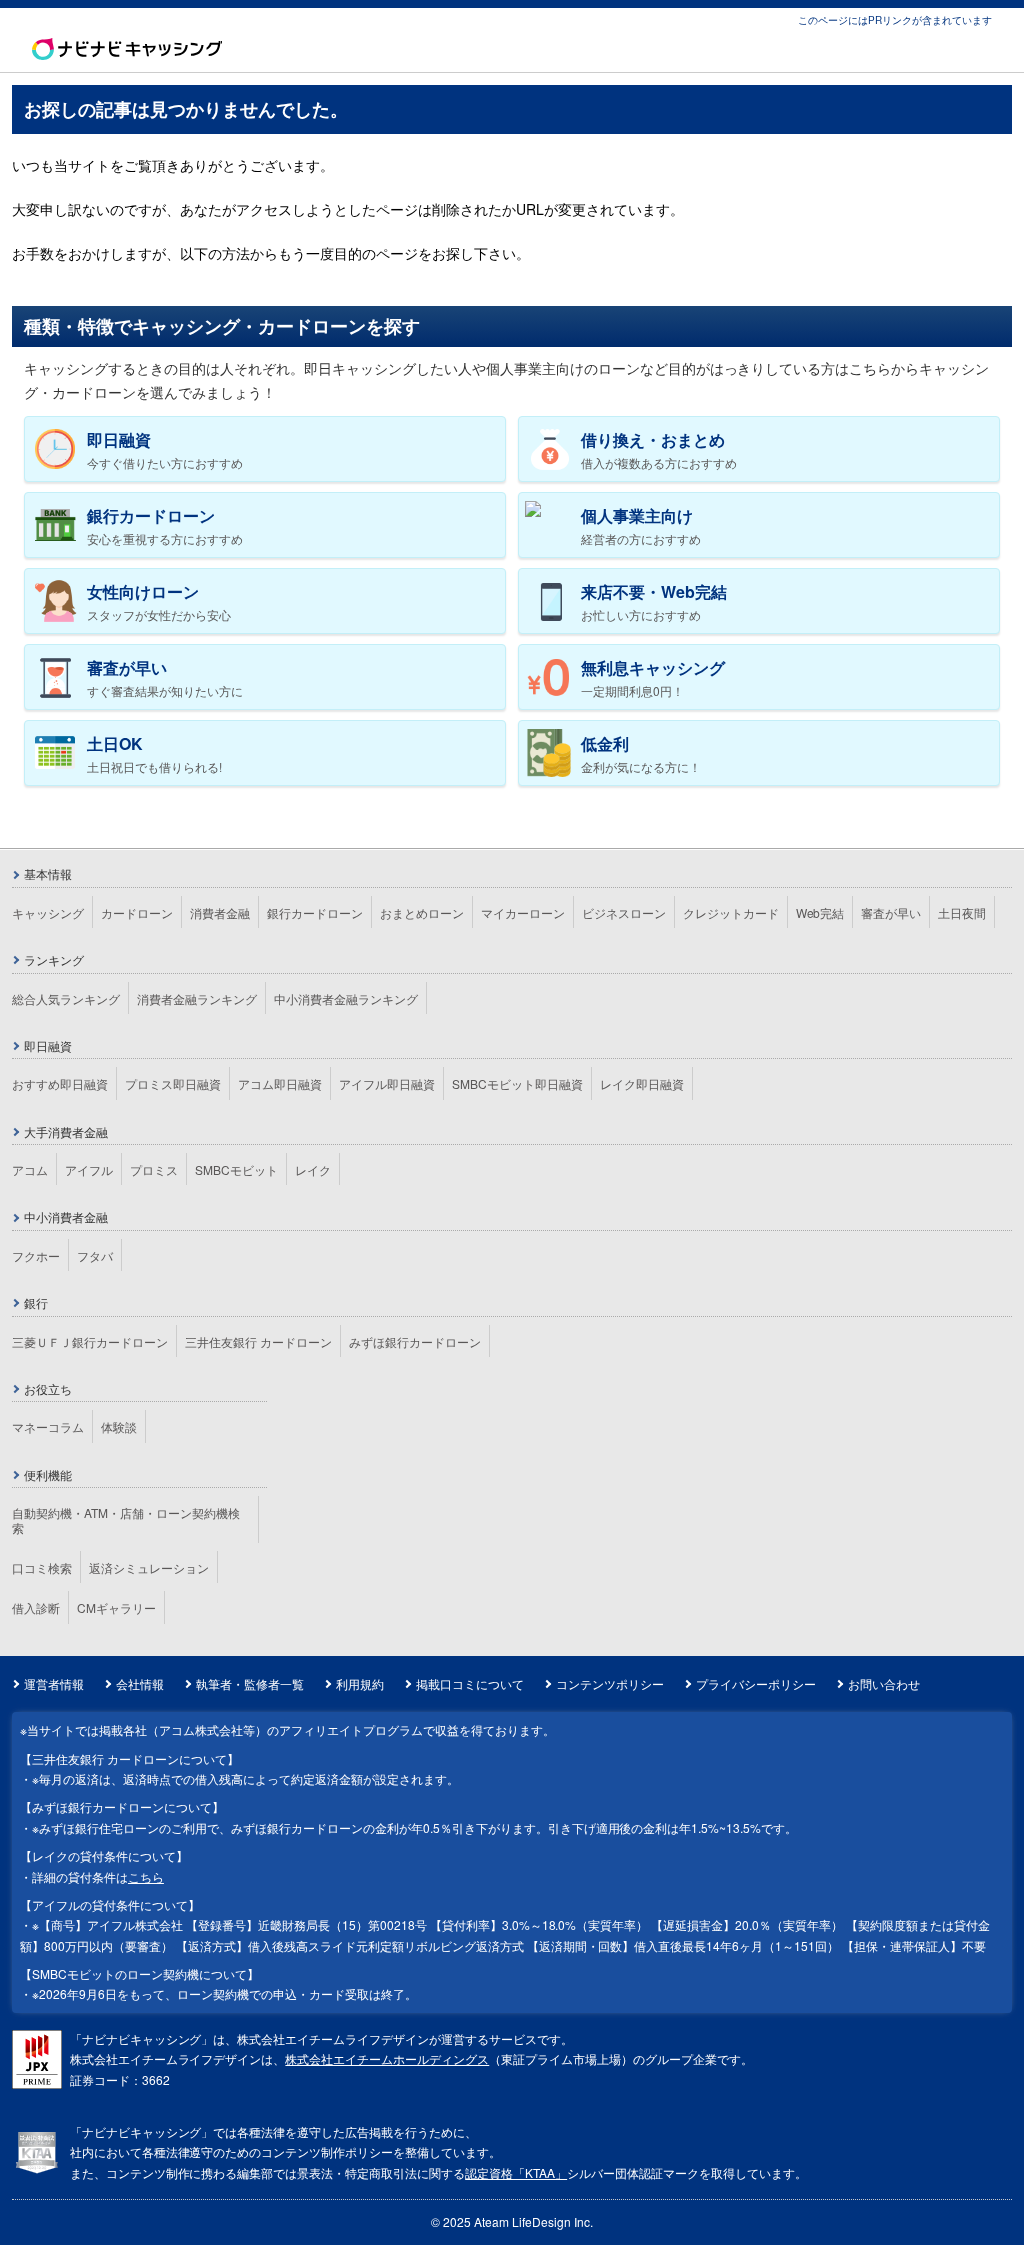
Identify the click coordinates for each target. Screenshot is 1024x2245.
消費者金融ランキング (197, 998)
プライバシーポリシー (756, 1683)
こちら (146, 1876)
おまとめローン (422, 912)
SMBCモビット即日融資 (517, 1083)
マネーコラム (48, 1426)
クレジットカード (731, 912)
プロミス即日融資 (173, 1083)
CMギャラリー (116, 1607)
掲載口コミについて (470, 1683)
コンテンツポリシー (610, 1683)
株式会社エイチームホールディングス (387, 2058)
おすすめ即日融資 (60, 1083)
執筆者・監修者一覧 (250, 1683)
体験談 (119, 1426)
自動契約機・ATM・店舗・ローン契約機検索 (126, 1519)
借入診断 (36, 1607)
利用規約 (360, 1683)
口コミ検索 (42, 1567)
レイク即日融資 (642, 1083)
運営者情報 (54, 1683)
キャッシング (48, 912)
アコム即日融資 (280, 1083)
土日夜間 (962, 912)
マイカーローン (523, 912)
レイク (313, 1169)
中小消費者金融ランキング (346, 998)
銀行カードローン (315, 912)
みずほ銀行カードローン (415, 1341)
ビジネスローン (624, 912)
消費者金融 (220, 912)
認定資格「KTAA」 (516, 2172)
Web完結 (820, 912)
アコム (30, 1169)
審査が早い (891, 912)
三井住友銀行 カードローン (258, 1341)
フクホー (36, 1255)
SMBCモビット (236, 1169)
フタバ (95, 1255)
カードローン (137, 912)
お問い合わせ (884, 1683)
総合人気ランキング (66, 998)
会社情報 (140, 1683)
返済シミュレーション (149, 1567)
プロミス (154, 1169)
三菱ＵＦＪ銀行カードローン (90, 1341)
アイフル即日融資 (387, 1083)
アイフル (89, 1169)
